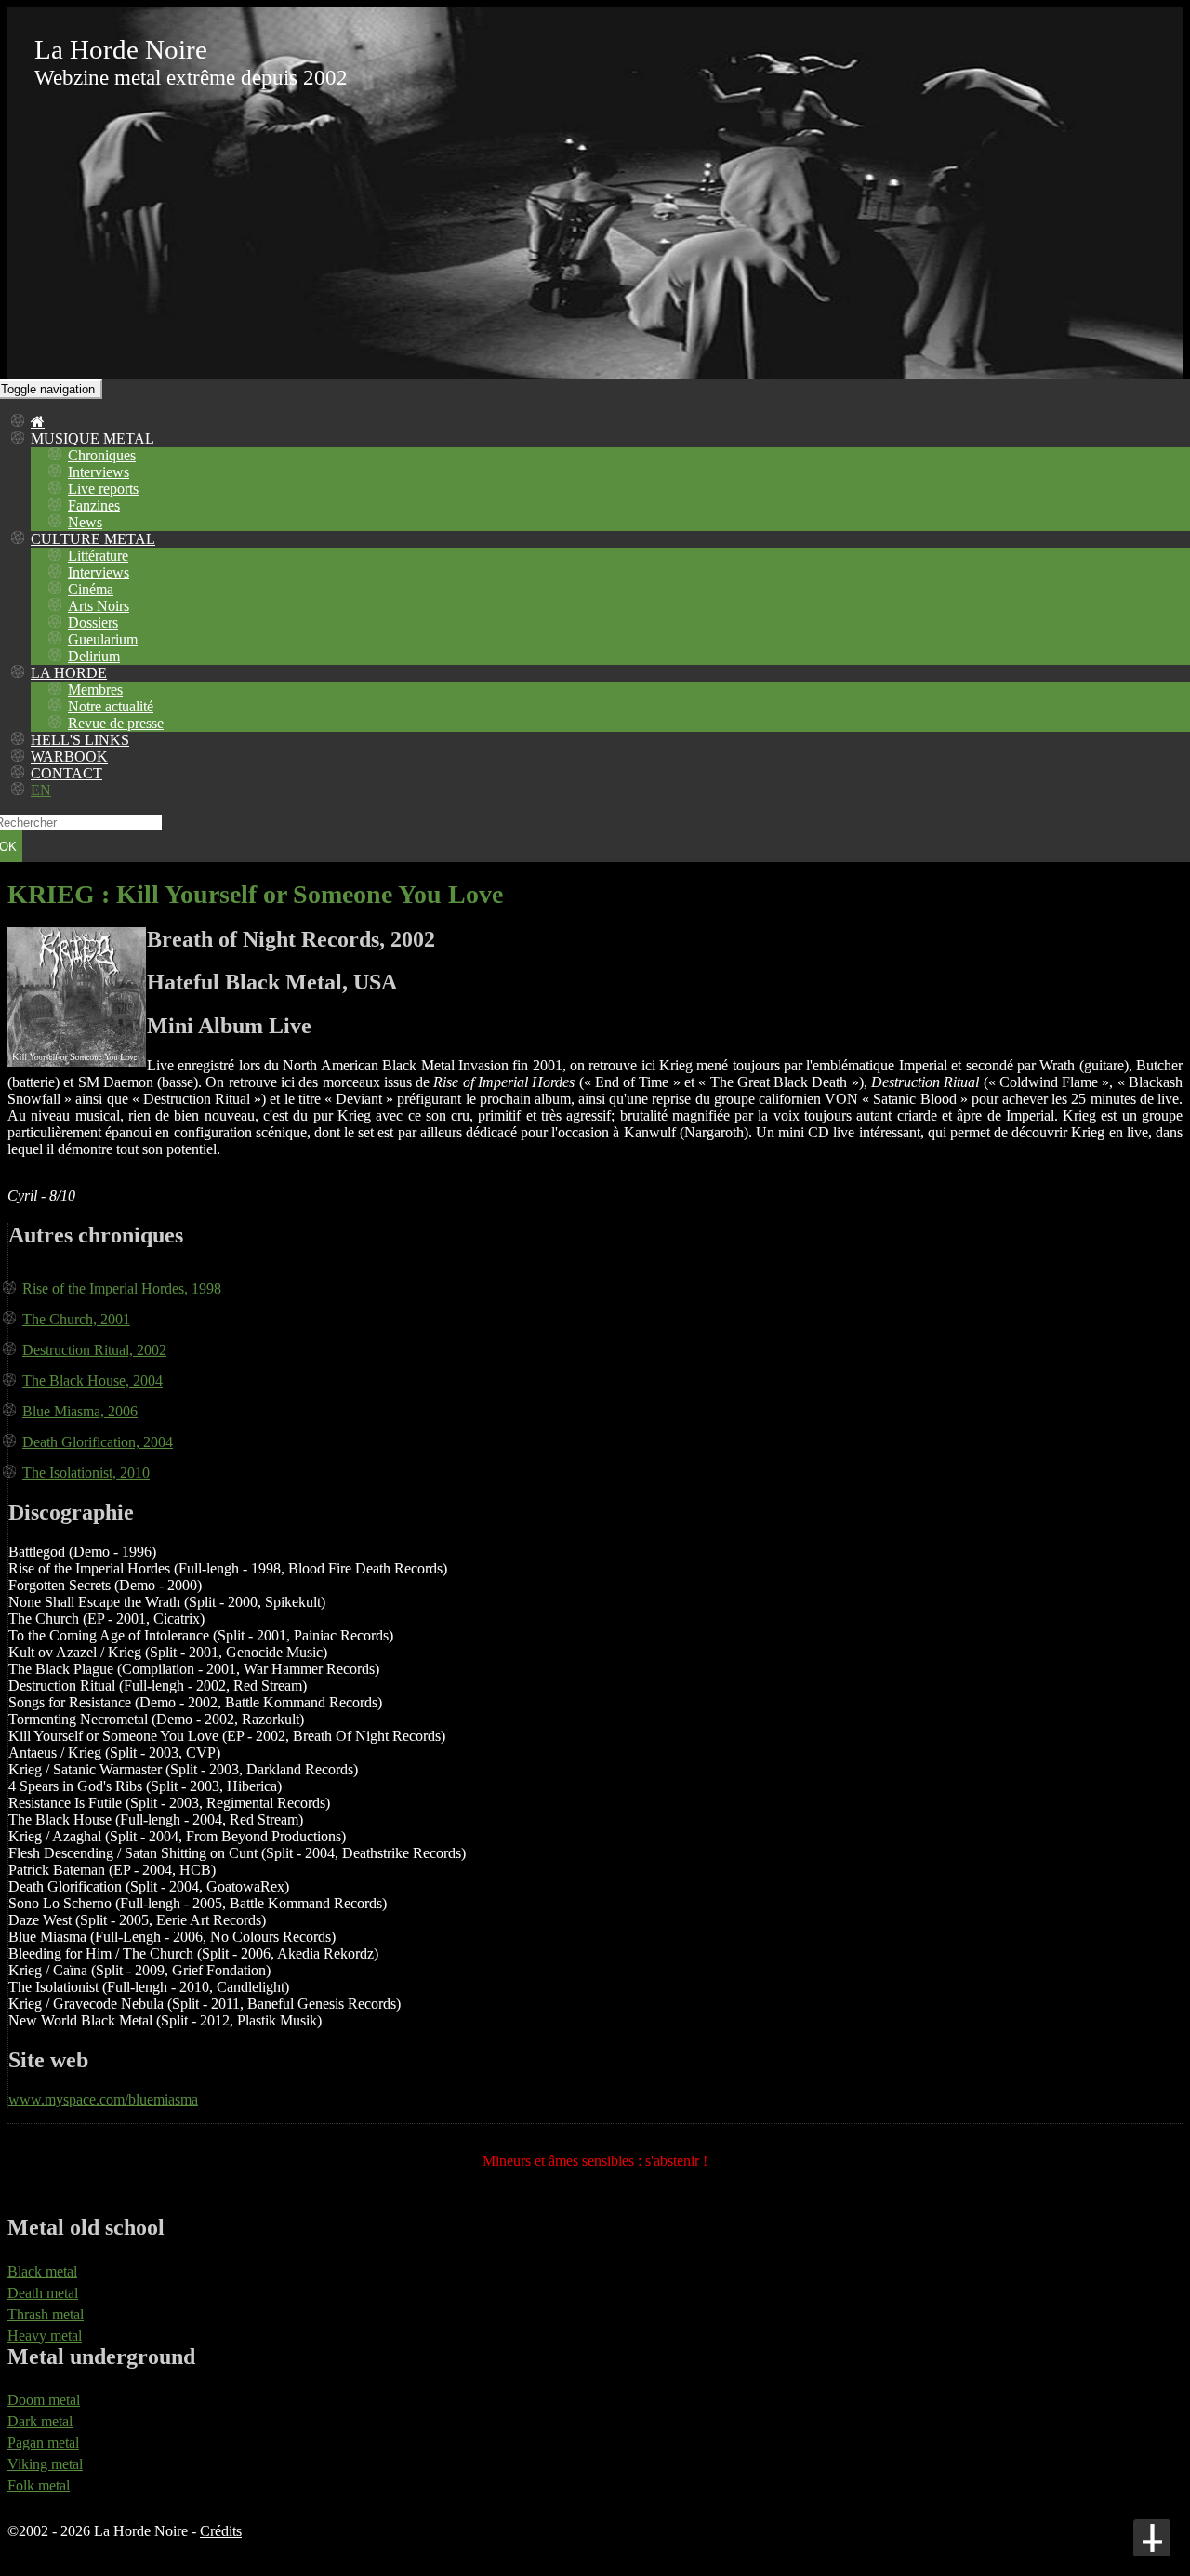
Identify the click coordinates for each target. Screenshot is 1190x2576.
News (85, 522)
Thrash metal (46, 2314)
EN (41, 790)
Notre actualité (111, 706)
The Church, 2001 (76, 1319)
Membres (95, 690)
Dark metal (40, 2421)
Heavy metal (45, 2336)
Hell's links (80, 740)
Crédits (221, 2531)
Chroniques (102, 455)
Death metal (43, 2293)
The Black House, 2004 (93, 1381)
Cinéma (91, 589)
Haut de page (1152, 2538)
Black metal (42, 2271)
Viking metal (45, 2464)
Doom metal (44, 2400)
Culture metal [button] (93, 539)
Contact (66, 773)
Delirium (94, 656)
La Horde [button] (69, 673)
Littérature (98, 556)
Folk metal (39, 2485)
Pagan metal (43, 2443)
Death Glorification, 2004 (98, 1442)
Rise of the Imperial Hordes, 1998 (122, 1288)
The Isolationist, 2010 (86, 1473)
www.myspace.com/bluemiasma (103, 2099)
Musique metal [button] (93, 438)
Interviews (99, 472)
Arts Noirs (99, 606)
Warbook (69, 757)
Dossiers (93, 623)
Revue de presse (116, 723)
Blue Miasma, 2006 (80, 1411)
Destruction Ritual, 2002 (94, 1350)
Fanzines (94, 505)
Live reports (103, 489)
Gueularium (103, 639)
